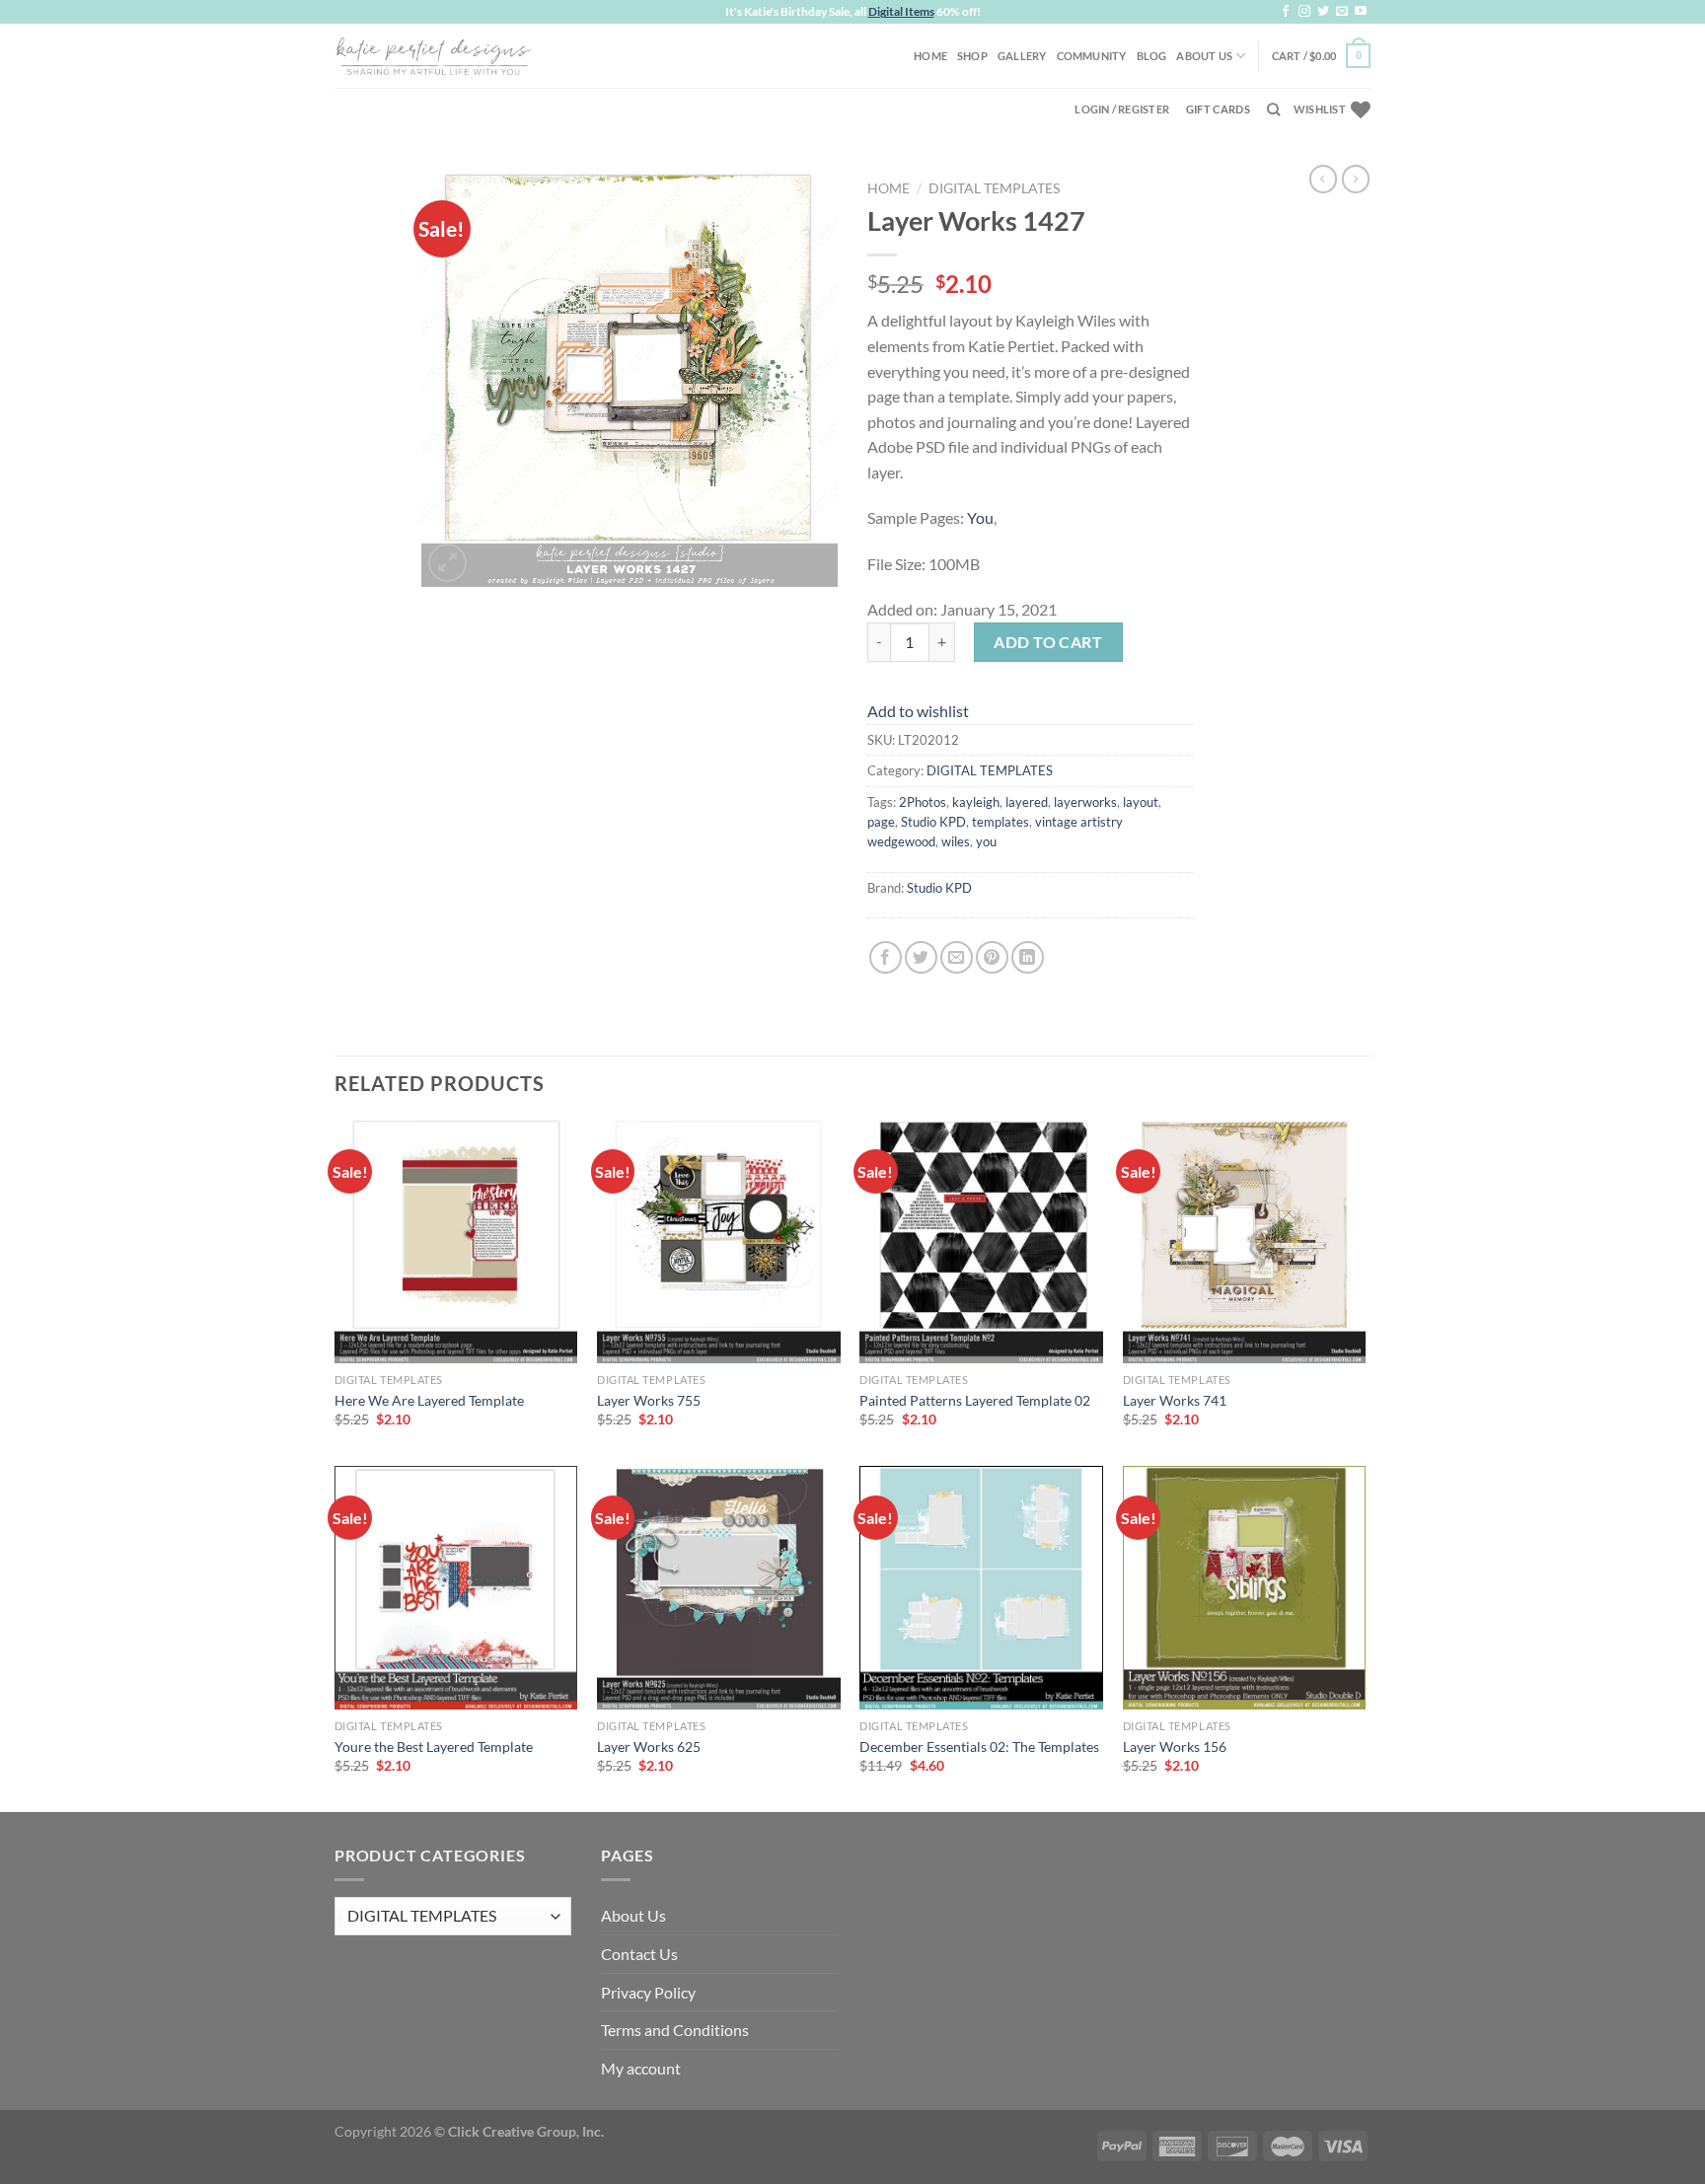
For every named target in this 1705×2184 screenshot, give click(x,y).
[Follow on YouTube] (1361, 12)
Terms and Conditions (675, 2030)
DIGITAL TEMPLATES (994, 188)
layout (1141, 802)
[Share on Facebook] (886, 957)
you (986, 841)
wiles (956, 841)
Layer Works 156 (1175, 1747)
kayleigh (976, 802)
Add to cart (1048, 642)
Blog (1152, 56)
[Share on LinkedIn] (1028, 957)
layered (1027, 802)
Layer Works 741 (1175, 1400)
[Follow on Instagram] (1304, 12)
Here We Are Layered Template (429, 1400)
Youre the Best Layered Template (434, 1747)
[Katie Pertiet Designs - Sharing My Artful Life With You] (433, 55)
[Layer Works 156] (1245, 1588)
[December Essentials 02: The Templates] (981, 1588)
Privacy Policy (648, 1992)
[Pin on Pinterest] (992, 957)
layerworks (1085, 802)
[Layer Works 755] (719, 1241)
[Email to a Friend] (957, 957)
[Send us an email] (1342, 12)
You (980, 517)
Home (930, 56)
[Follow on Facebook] (1286, 12)
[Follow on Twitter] (1323, 12)
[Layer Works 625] (719, 1588)
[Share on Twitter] (921, 957)
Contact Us (639, 1954)
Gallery (1022, 56)
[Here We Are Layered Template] (456, 1241)
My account (641, 2068)
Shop (972, 56)
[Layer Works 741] (1245, 1241)
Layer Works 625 (649, 1747)
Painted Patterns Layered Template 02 (975, 1400)
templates (1001, 822)
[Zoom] (447, 563)
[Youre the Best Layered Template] (456, 1588)
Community (1092, 56)
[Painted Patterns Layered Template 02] (981, 1241)
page (881, 822)
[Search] (1273, 109)
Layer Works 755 (649, 1400)
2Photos (923, 802)
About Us (1204, 56)
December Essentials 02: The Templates (979, 1747)
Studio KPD (933, 822)
